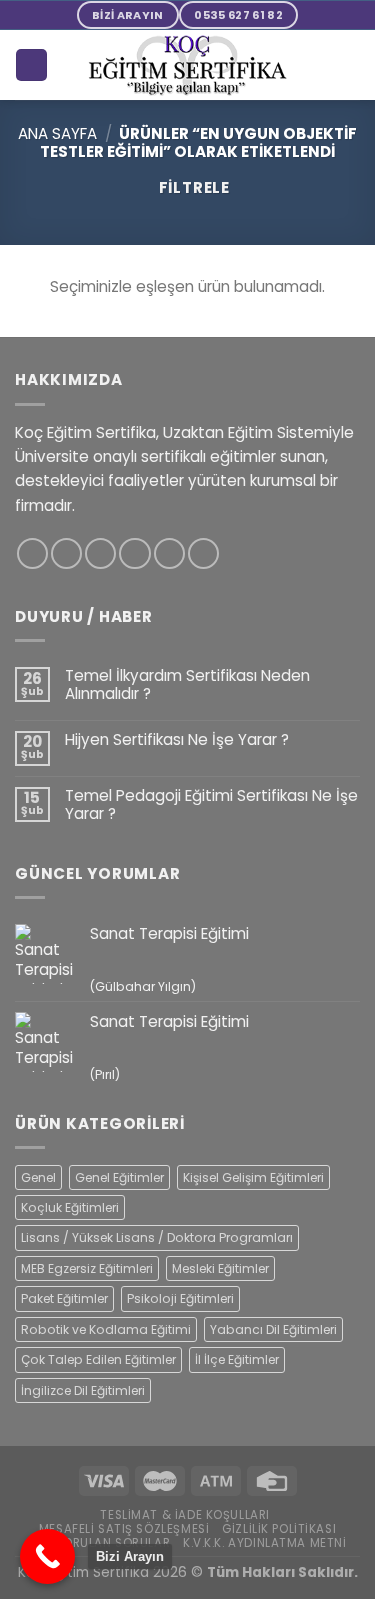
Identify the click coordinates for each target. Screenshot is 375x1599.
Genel (38, 1177)
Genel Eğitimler (119, 1177)
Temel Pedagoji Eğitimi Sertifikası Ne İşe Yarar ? (211, 805)
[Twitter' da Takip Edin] (100, 553)
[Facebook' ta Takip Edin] (32, 553)
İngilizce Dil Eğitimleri (83, 1390)
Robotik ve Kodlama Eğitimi (106, 1329)
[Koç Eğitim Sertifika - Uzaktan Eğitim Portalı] (188, 65)
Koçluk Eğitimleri (70, 1207)
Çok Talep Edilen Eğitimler (98, 1359)
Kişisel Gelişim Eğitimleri (253, 1177)
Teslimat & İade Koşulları (185, 1515)
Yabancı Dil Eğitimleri (273, 1329)
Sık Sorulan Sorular (101, 1543)
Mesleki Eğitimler (220, 1268)
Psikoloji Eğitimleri (180, 1298)
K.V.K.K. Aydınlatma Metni (265, 1543)
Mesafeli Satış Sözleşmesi (124, 1529)
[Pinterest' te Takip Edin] (169, 553)
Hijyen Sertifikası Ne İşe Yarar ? (177, 740)
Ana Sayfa (57, 133)
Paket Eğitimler (64, 1298)
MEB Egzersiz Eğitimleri (87, 1268)
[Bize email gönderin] (134, 553)
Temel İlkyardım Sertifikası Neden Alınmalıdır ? (187, 685)
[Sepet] (31, 64)
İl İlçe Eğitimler (237, 1359)
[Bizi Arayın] (47, 1556)
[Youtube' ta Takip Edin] (203, 553)
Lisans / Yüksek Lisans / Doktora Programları (157, 1237)
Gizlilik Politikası (279, 1529)
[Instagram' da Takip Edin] (66, 553)
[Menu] (348, 65)
